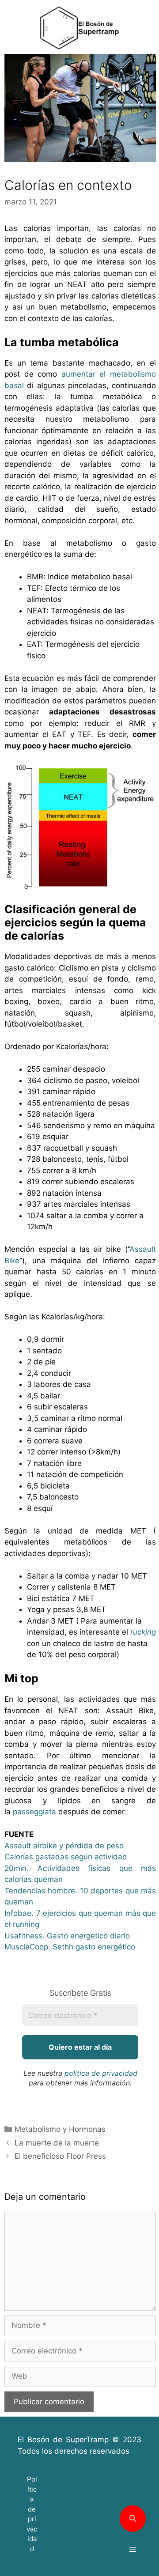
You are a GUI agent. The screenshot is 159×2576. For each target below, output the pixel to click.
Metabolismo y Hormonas (60, 2129)
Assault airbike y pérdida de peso (64, 1846)
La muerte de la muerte (57, 2143)
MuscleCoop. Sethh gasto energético (70, 1947)
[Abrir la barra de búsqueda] (133, 2519)
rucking (143, 1632)
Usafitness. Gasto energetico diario (67, 1936)
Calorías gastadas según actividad (66, 1857)
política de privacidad (101, 2073)
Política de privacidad (32, 2514)
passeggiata (36, 1812)
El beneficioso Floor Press (60, 2156)
